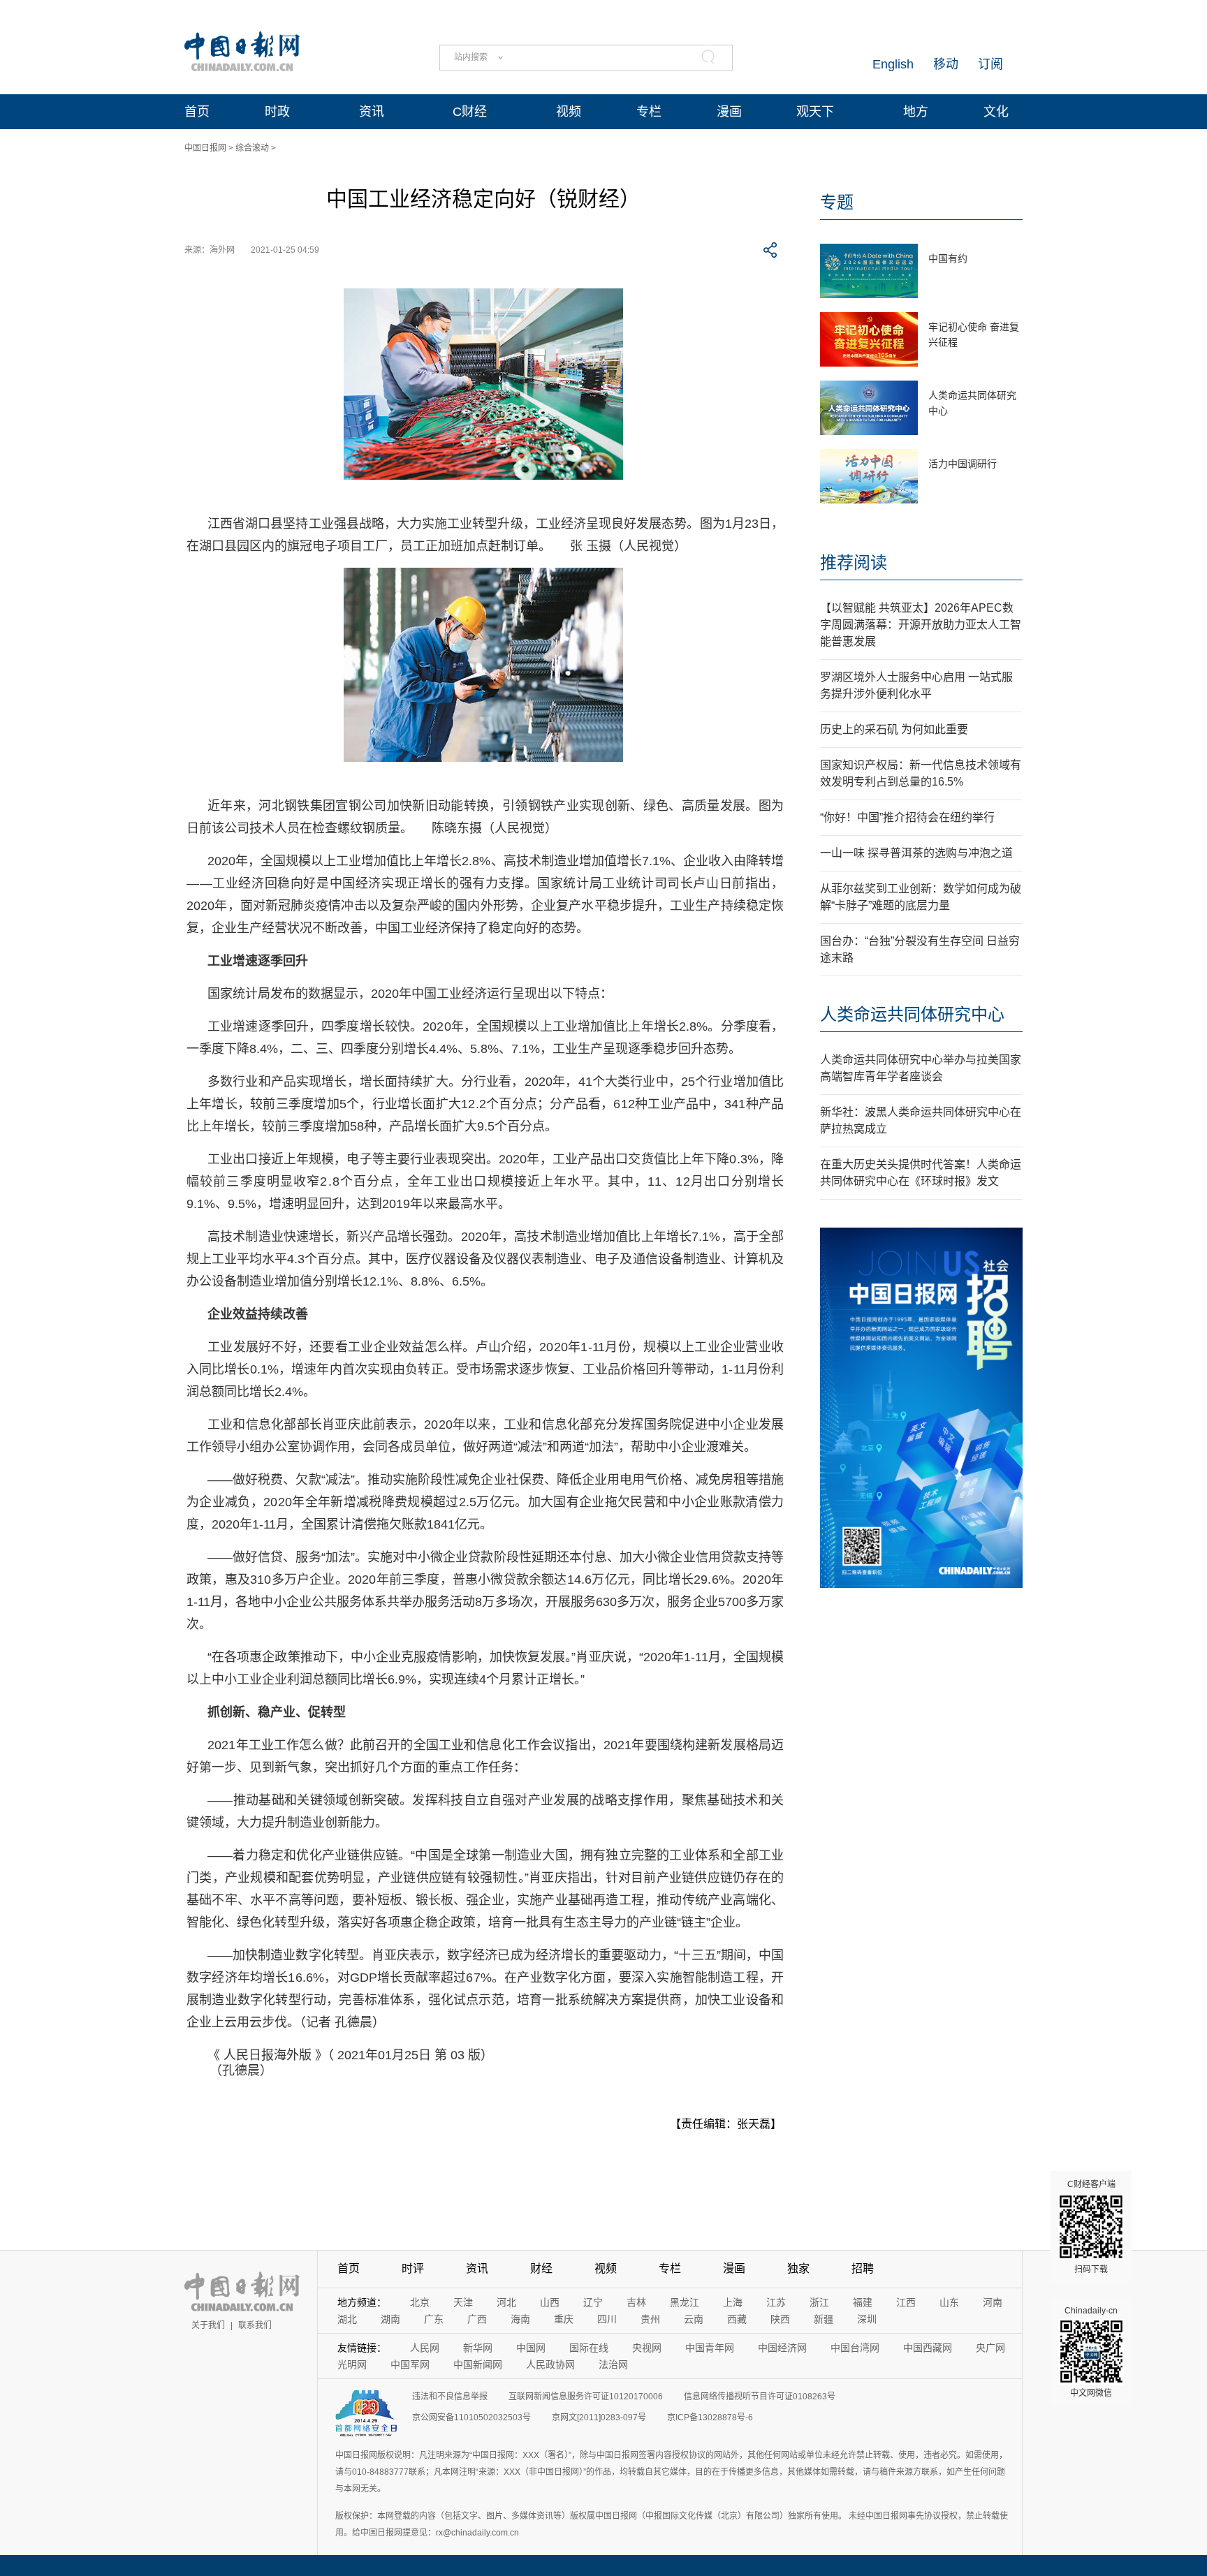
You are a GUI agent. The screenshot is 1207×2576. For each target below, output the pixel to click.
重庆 (564, 2319)
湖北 (347, 2319)
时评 (413, 2268)
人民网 (425, 2348)
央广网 (990, 2348)
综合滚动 (252, 148)
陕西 (780, 2319)
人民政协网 (550, 2364)
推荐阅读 (854, 562)
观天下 (815, 112)
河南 (993, 2302)
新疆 (824, 2319)
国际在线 (589, 2348)
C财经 (470, 112)
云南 (694, 2319)
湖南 (390, 2319)
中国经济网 (782, 2348)
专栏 (649, 112)
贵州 (650, 2319)
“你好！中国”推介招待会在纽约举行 (907, 817)
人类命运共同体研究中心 (912, 1014)
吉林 (636, 2302)
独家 (798, 2268)
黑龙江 (685, 2302)
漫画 (729, 112)
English (893, 64)
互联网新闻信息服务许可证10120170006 (586, 2397)
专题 (837, 202)
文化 (996, 112)
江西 (906, 2302)
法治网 (613, 2364)
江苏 (776, 2302)
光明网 (352, 2364)
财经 (541, 2268)
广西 (477, 2319)
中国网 (531, 2348)
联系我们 (255, 2325)
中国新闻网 (478, 2364)
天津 (463, 2302)
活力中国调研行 (963, 464)
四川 (607, 2319)
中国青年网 (710, 2348)
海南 (520, 2319)
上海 (733, 2302)
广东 (434, 2319)
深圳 (867, 2319)
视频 (569, 112)
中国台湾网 (855, 2348)
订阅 (990, 64)
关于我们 (208, 2325)
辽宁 (593, 2302)
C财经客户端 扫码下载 (1091, 2227)
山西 (550, 2302)
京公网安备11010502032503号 (471, 2417)
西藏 (737, 2319)
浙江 (819, 2302)
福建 (863, 2302)
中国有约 (948, 258)
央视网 (647, 2348)
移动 (946, 64)
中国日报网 (205, 148)
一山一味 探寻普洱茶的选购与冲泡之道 (916, 853)
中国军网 (410, 2364)
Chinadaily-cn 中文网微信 (1091, 2352)
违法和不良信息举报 (450, 2397)
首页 (197, 112)
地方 (916, 112)
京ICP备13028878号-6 (710, 2417)
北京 (420, 2302)
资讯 (372, 112)
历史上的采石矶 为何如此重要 (894, 729)
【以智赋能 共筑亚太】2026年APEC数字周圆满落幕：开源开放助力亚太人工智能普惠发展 (921, 625)
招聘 (863, 2268)
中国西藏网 (928, 2348)
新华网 (478, 2348)
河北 (506, 2302)
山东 (949, 2302)
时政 (277, 112)
